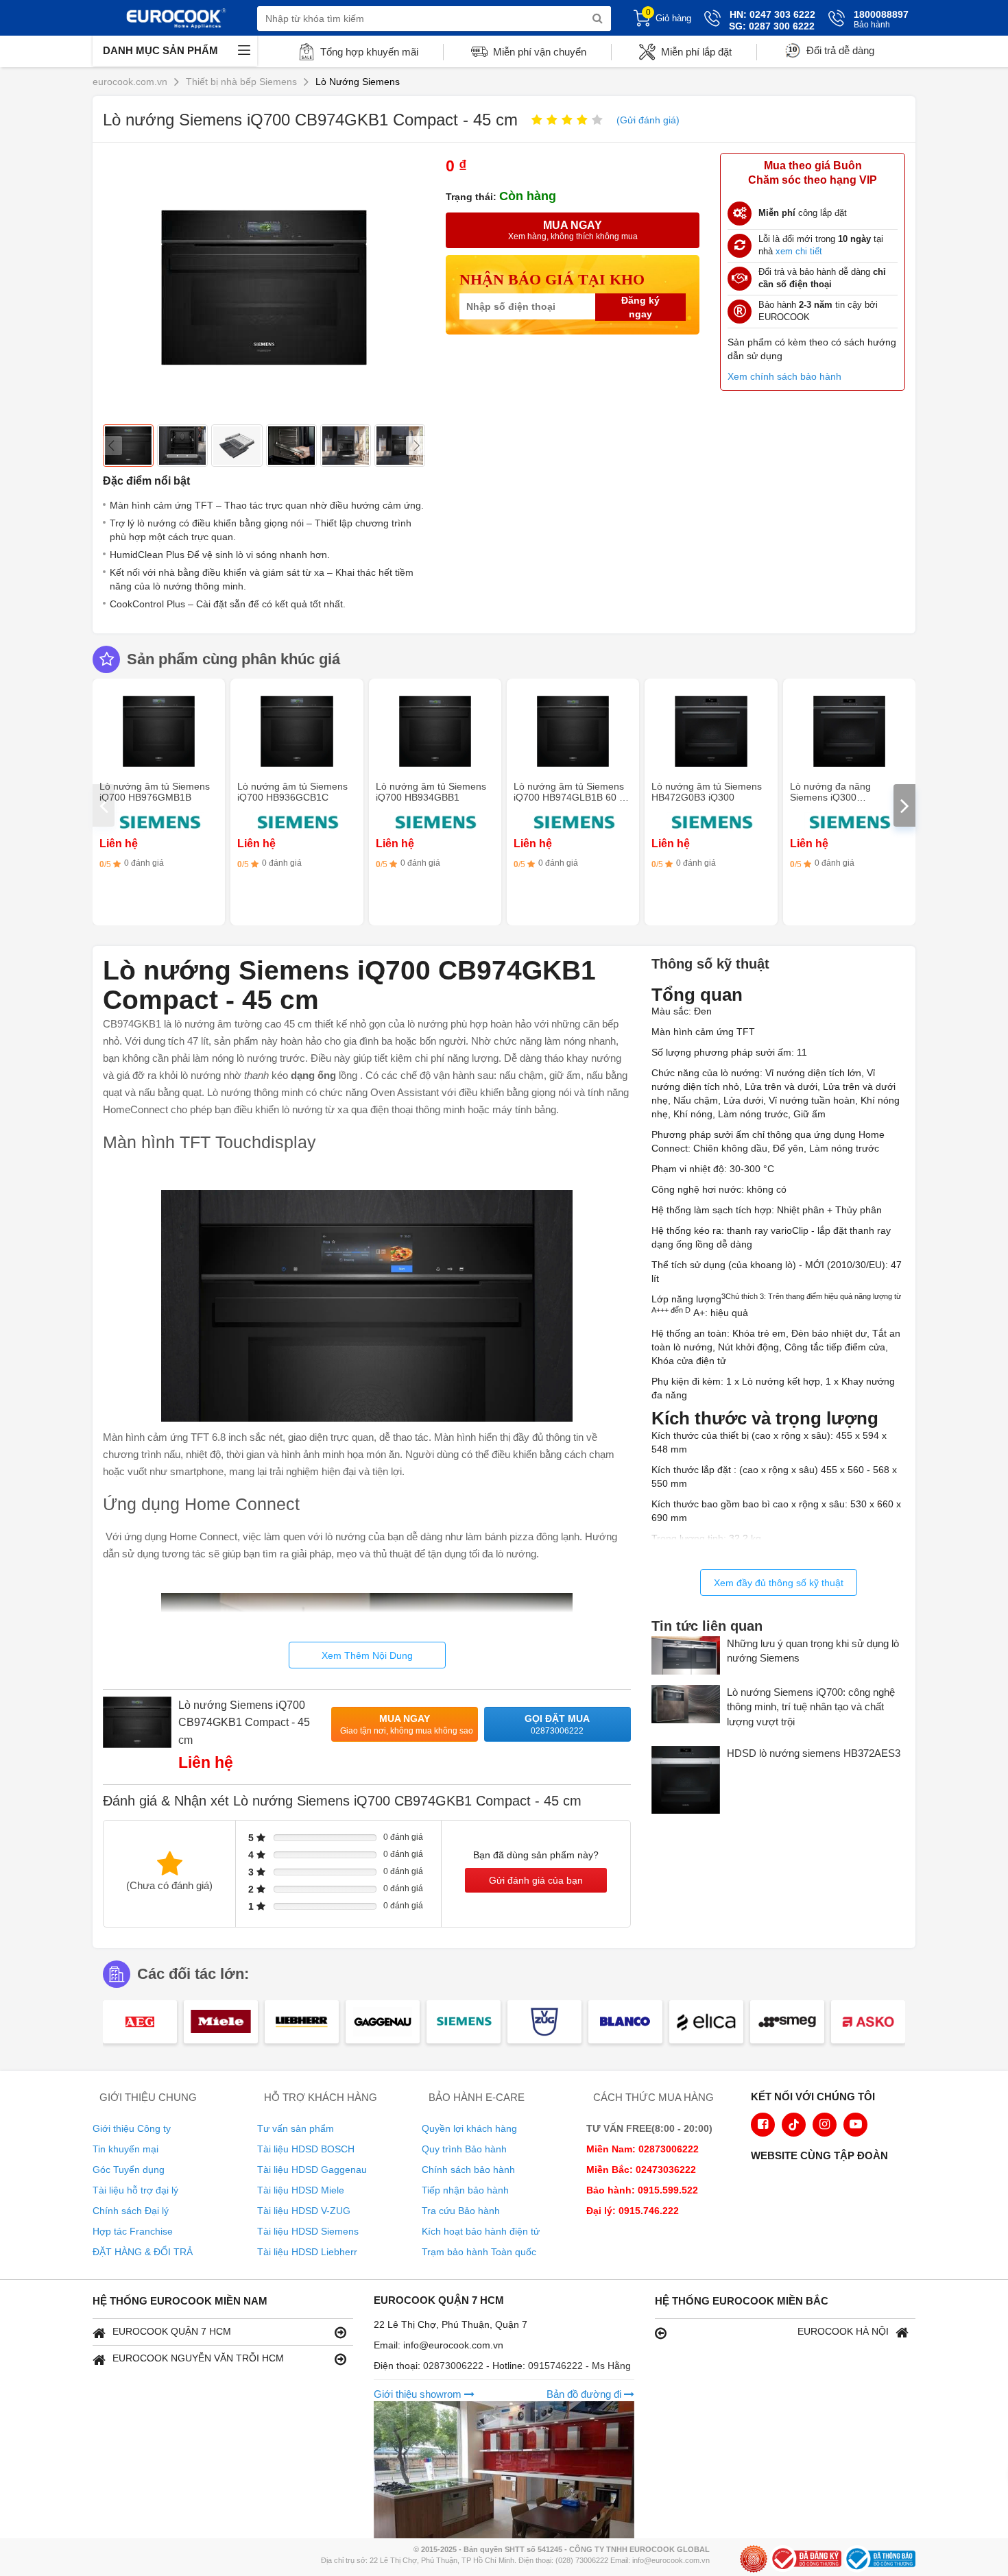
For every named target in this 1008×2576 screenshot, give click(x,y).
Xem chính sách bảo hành (784, 376)
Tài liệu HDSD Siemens (308, 2231)
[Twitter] (794, 2125)
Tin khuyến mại (125, 2149)
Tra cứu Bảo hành (461, 2211)
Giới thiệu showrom (419, 2394)
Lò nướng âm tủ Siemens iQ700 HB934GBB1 (431, 792)
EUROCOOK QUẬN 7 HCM (172, 2331)
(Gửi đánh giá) (648, 120)
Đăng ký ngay (640, 307)
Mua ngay (407, 1724)
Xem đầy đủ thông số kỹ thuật (779, 1583)
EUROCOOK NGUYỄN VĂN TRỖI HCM (198, 2358)
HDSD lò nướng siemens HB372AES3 (814, 1753)
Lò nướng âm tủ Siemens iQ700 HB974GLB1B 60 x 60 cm (569, 797)
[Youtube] (855, 2125)
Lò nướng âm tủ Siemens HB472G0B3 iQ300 (707, 792)
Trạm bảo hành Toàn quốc (479, 2252)
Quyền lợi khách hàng (469, 2128)
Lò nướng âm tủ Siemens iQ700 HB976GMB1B (155, 792)
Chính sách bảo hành (468, 2170)
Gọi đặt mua (557, 1724)
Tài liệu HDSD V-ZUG (304, 2211)
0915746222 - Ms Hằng (579, 2366)
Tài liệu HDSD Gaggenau (312, 2170)
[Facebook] (763, 2125)
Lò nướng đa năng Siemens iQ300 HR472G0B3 (830, 797)
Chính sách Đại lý (131, 2211)
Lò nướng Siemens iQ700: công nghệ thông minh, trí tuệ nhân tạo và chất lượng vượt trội (811, 1707)
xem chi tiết (799, 251)
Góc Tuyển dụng (129, 2170)
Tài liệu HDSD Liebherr (307, 2252)
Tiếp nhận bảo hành (465, 2190)
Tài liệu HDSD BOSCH (306, 2149)
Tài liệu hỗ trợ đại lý (135, 2190)
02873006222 (455, 2366)
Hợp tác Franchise (133, 2231)
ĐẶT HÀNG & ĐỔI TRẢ (143, 2252)
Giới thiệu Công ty (132, 2128)
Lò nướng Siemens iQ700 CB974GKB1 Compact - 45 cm (244, 1723)
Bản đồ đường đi (585, 2394)
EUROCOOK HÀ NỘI (843, 2331)
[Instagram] (825, 2125)
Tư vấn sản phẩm (296, 2128)
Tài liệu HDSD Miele (301, 2190)
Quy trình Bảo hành (464, 2149)
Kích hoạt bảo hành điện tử (481, 2231)
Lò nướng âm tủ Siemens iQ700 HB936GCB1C (292, 792)
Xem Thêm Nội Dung (367, 1655)
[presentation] (104, 805)
